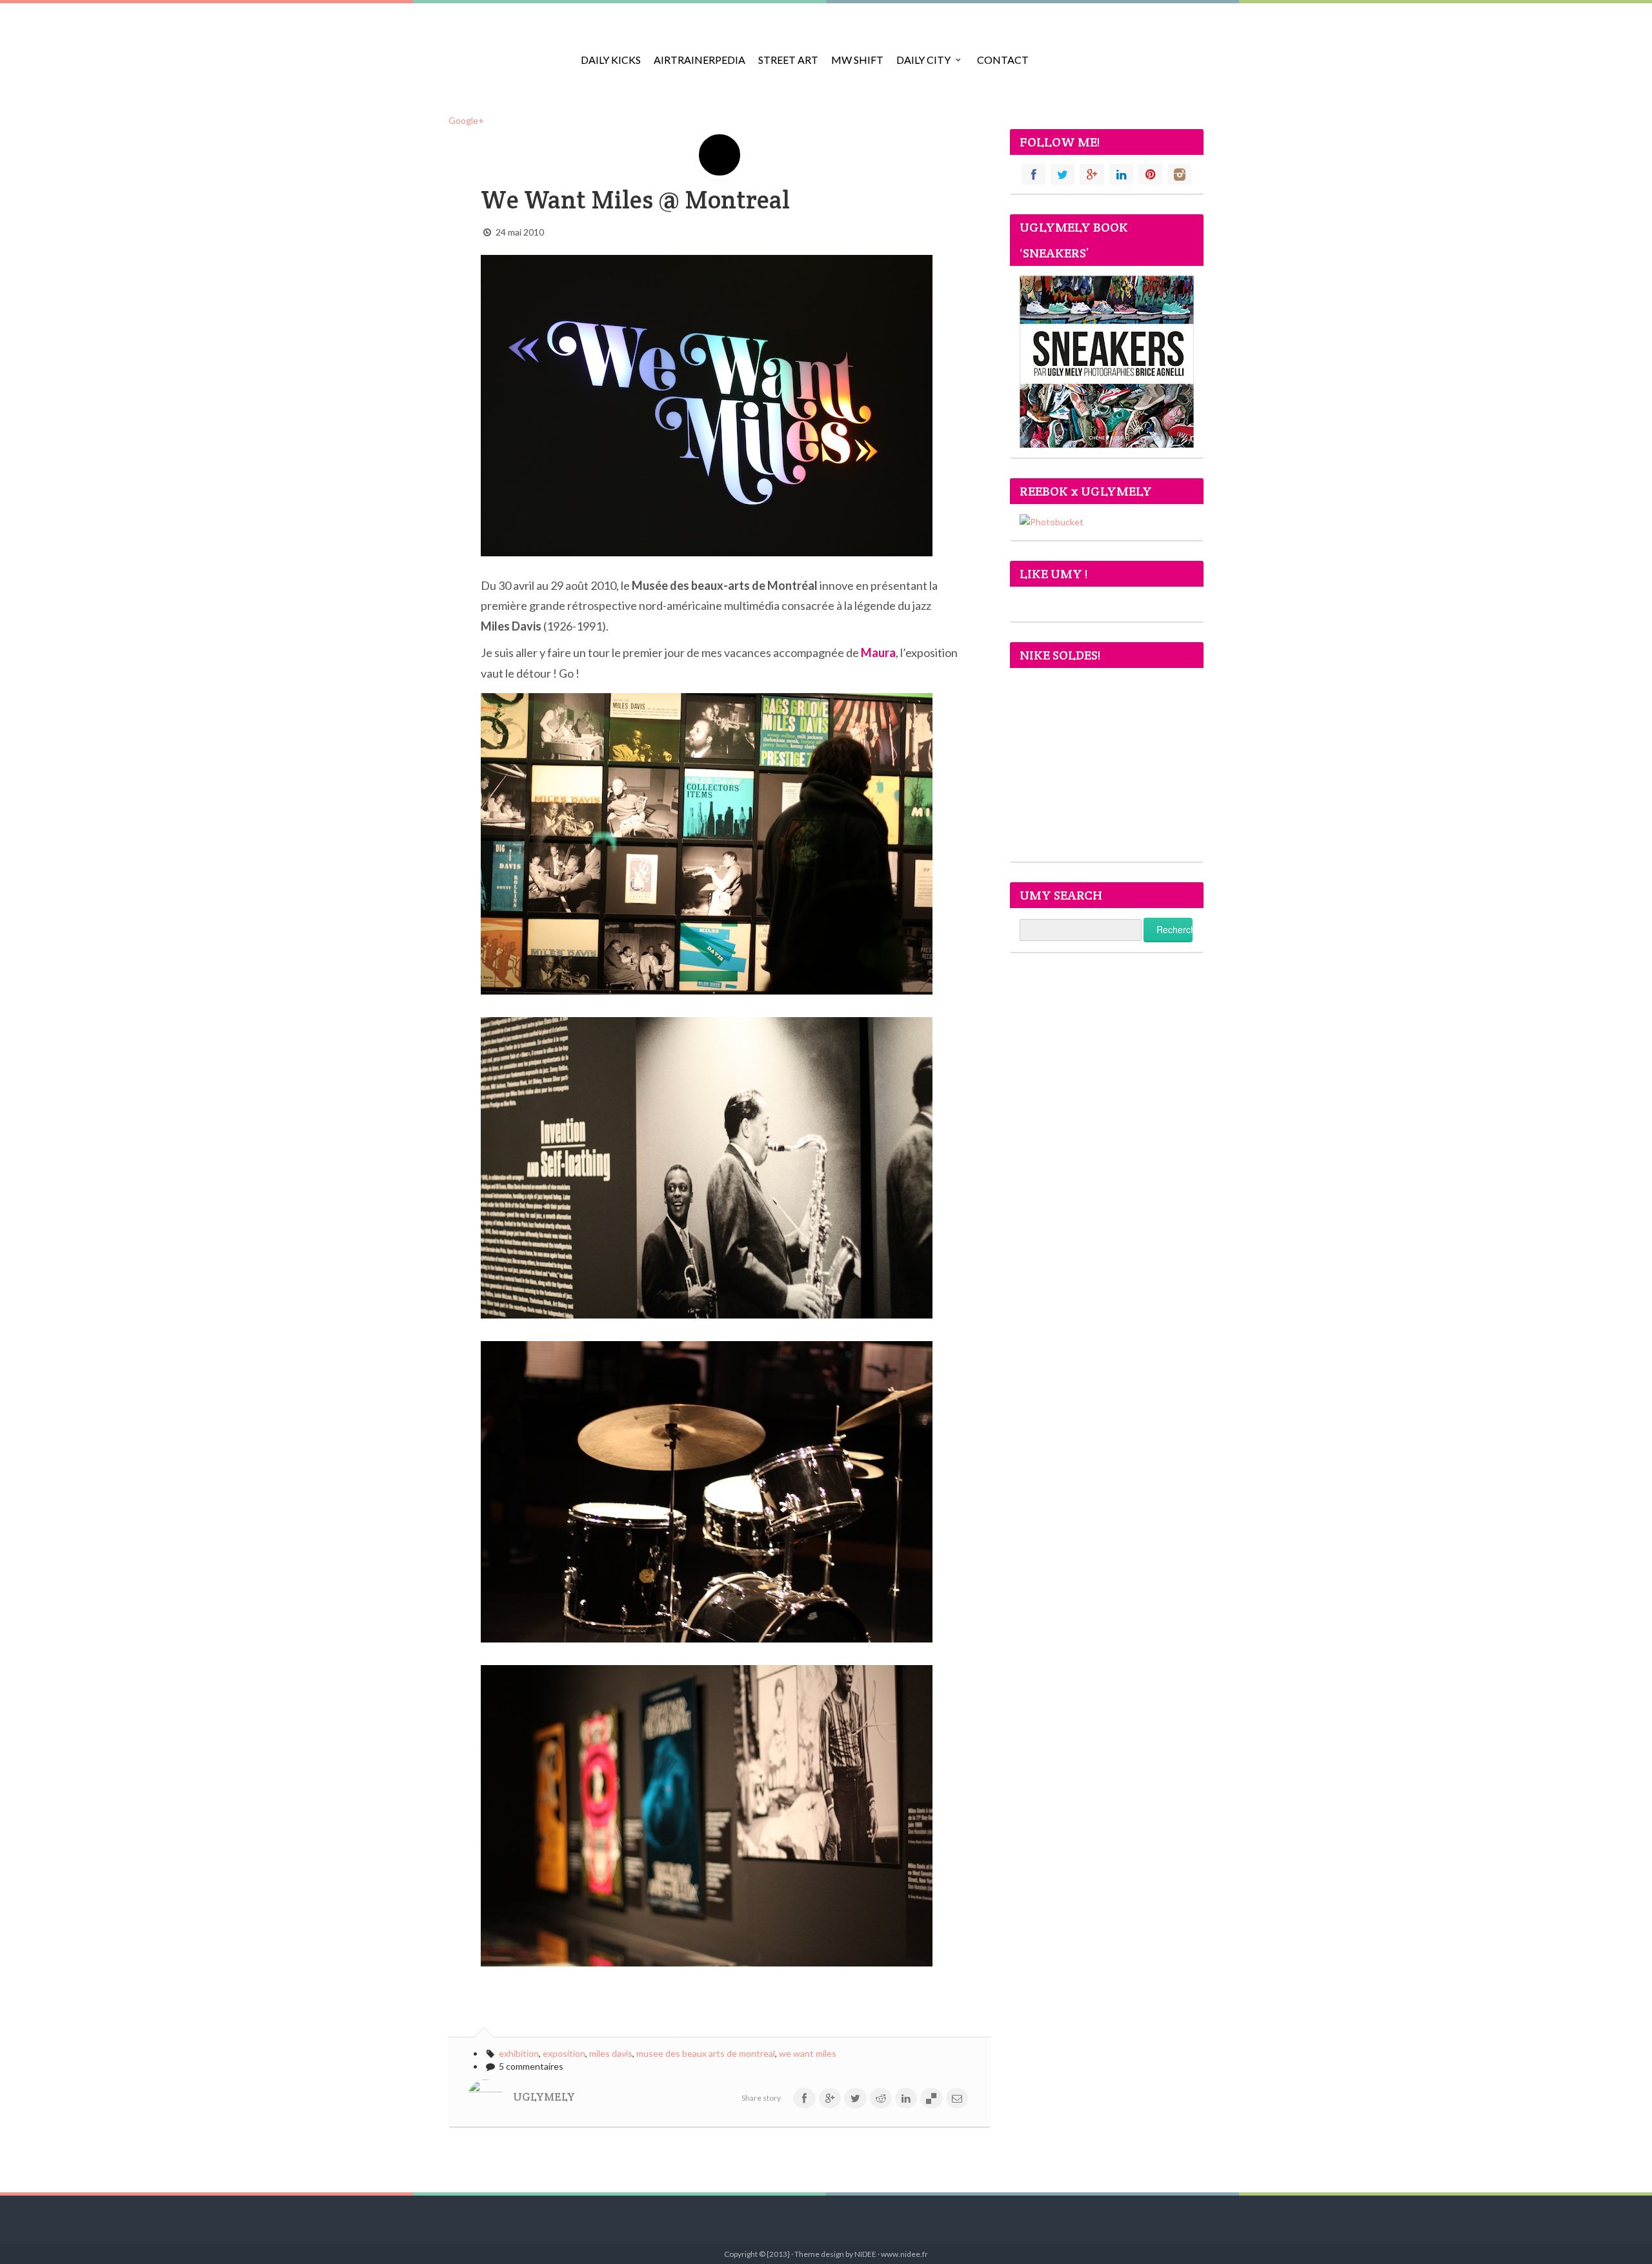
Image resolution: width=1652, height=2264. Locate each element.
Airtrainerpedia (700, 60)
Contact (1003, 60)
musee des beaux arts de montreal (706, 2053)
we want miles (808, 2053)
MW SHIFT (857, 60)
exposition (564, 2053)
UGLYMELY (544, 2097)
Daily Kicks (611, 60)
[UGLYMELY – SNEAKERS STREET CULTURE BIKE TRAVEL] (507, 52)
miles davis (611, 2053)
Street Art (788, 60)
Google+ (466, 120)
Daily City (923, 60)
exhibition (519, 2053)
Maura (878, 652)
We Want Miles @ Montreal (635, 200)
